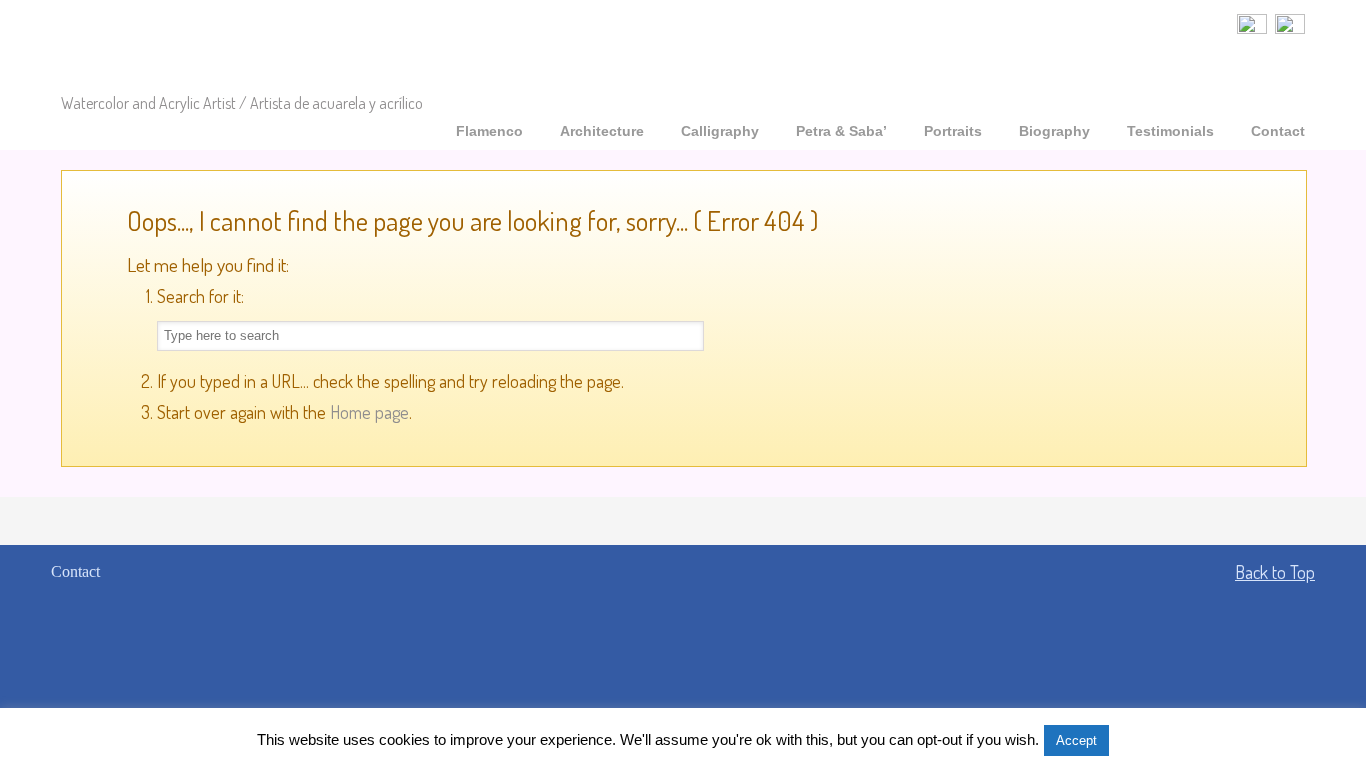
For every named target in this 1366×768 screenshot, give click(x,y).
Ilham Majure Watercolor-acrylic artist (229, 49)
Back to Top (1275, 572)
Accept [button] (1076, 740)
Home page (369, 412)
